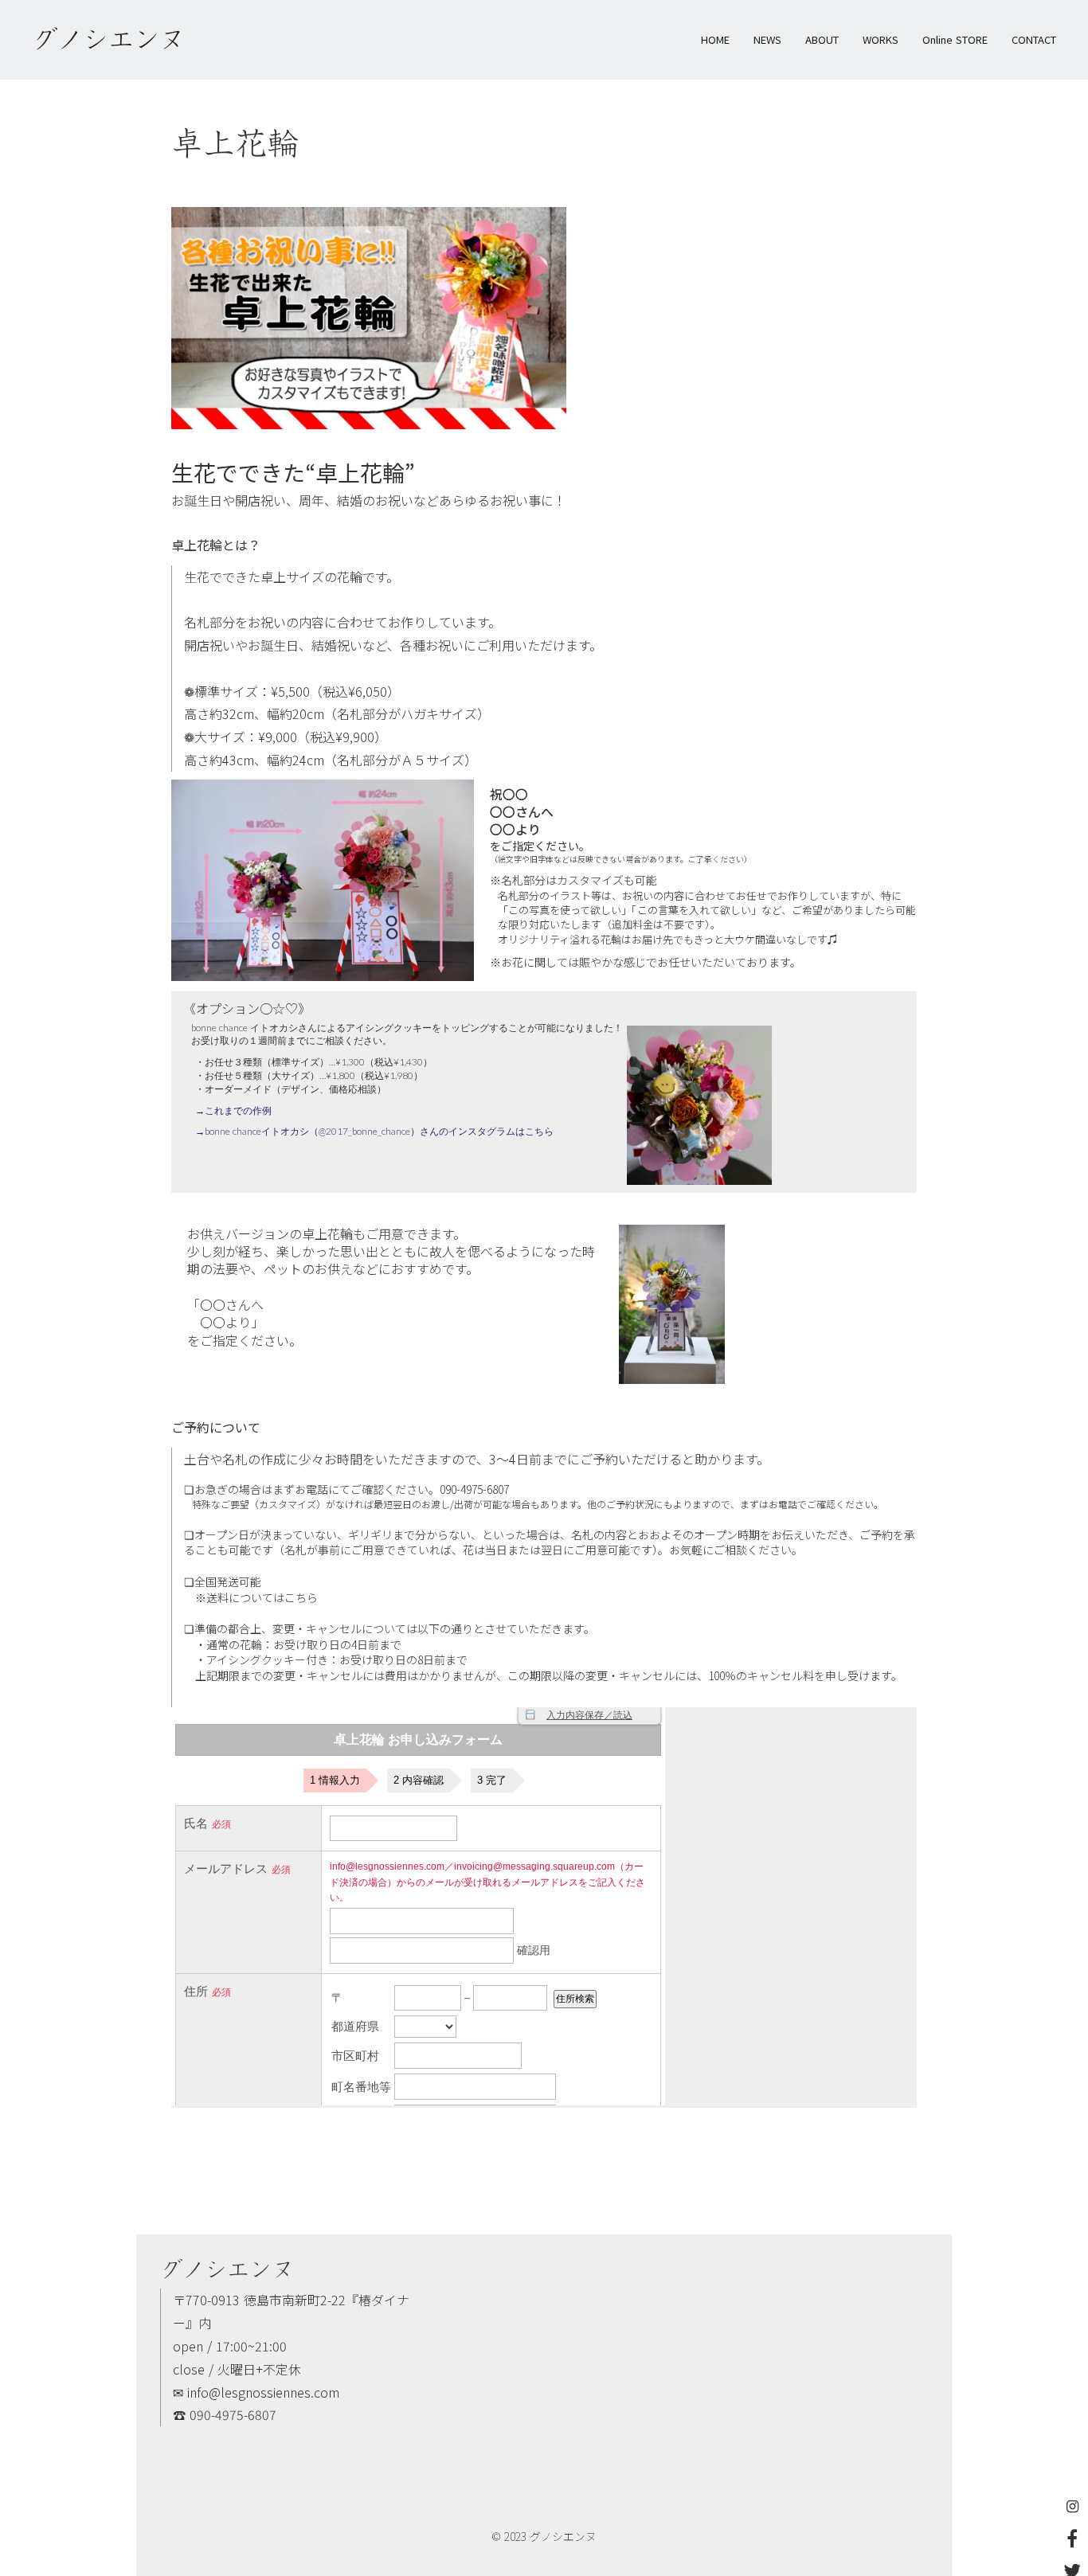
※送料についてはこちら (251, 1598)
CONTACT (1034, 40)
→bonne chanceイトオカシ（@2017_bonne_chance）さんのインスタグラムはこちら (374, 1131)
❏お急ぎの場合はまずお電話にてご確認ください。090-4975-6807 (346, 1489)
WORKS (881, 40)
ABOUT (822, 40)
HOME (715, 40)
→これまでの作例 (233, 1110)
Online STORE (955, 40)
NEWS (767, 40)
